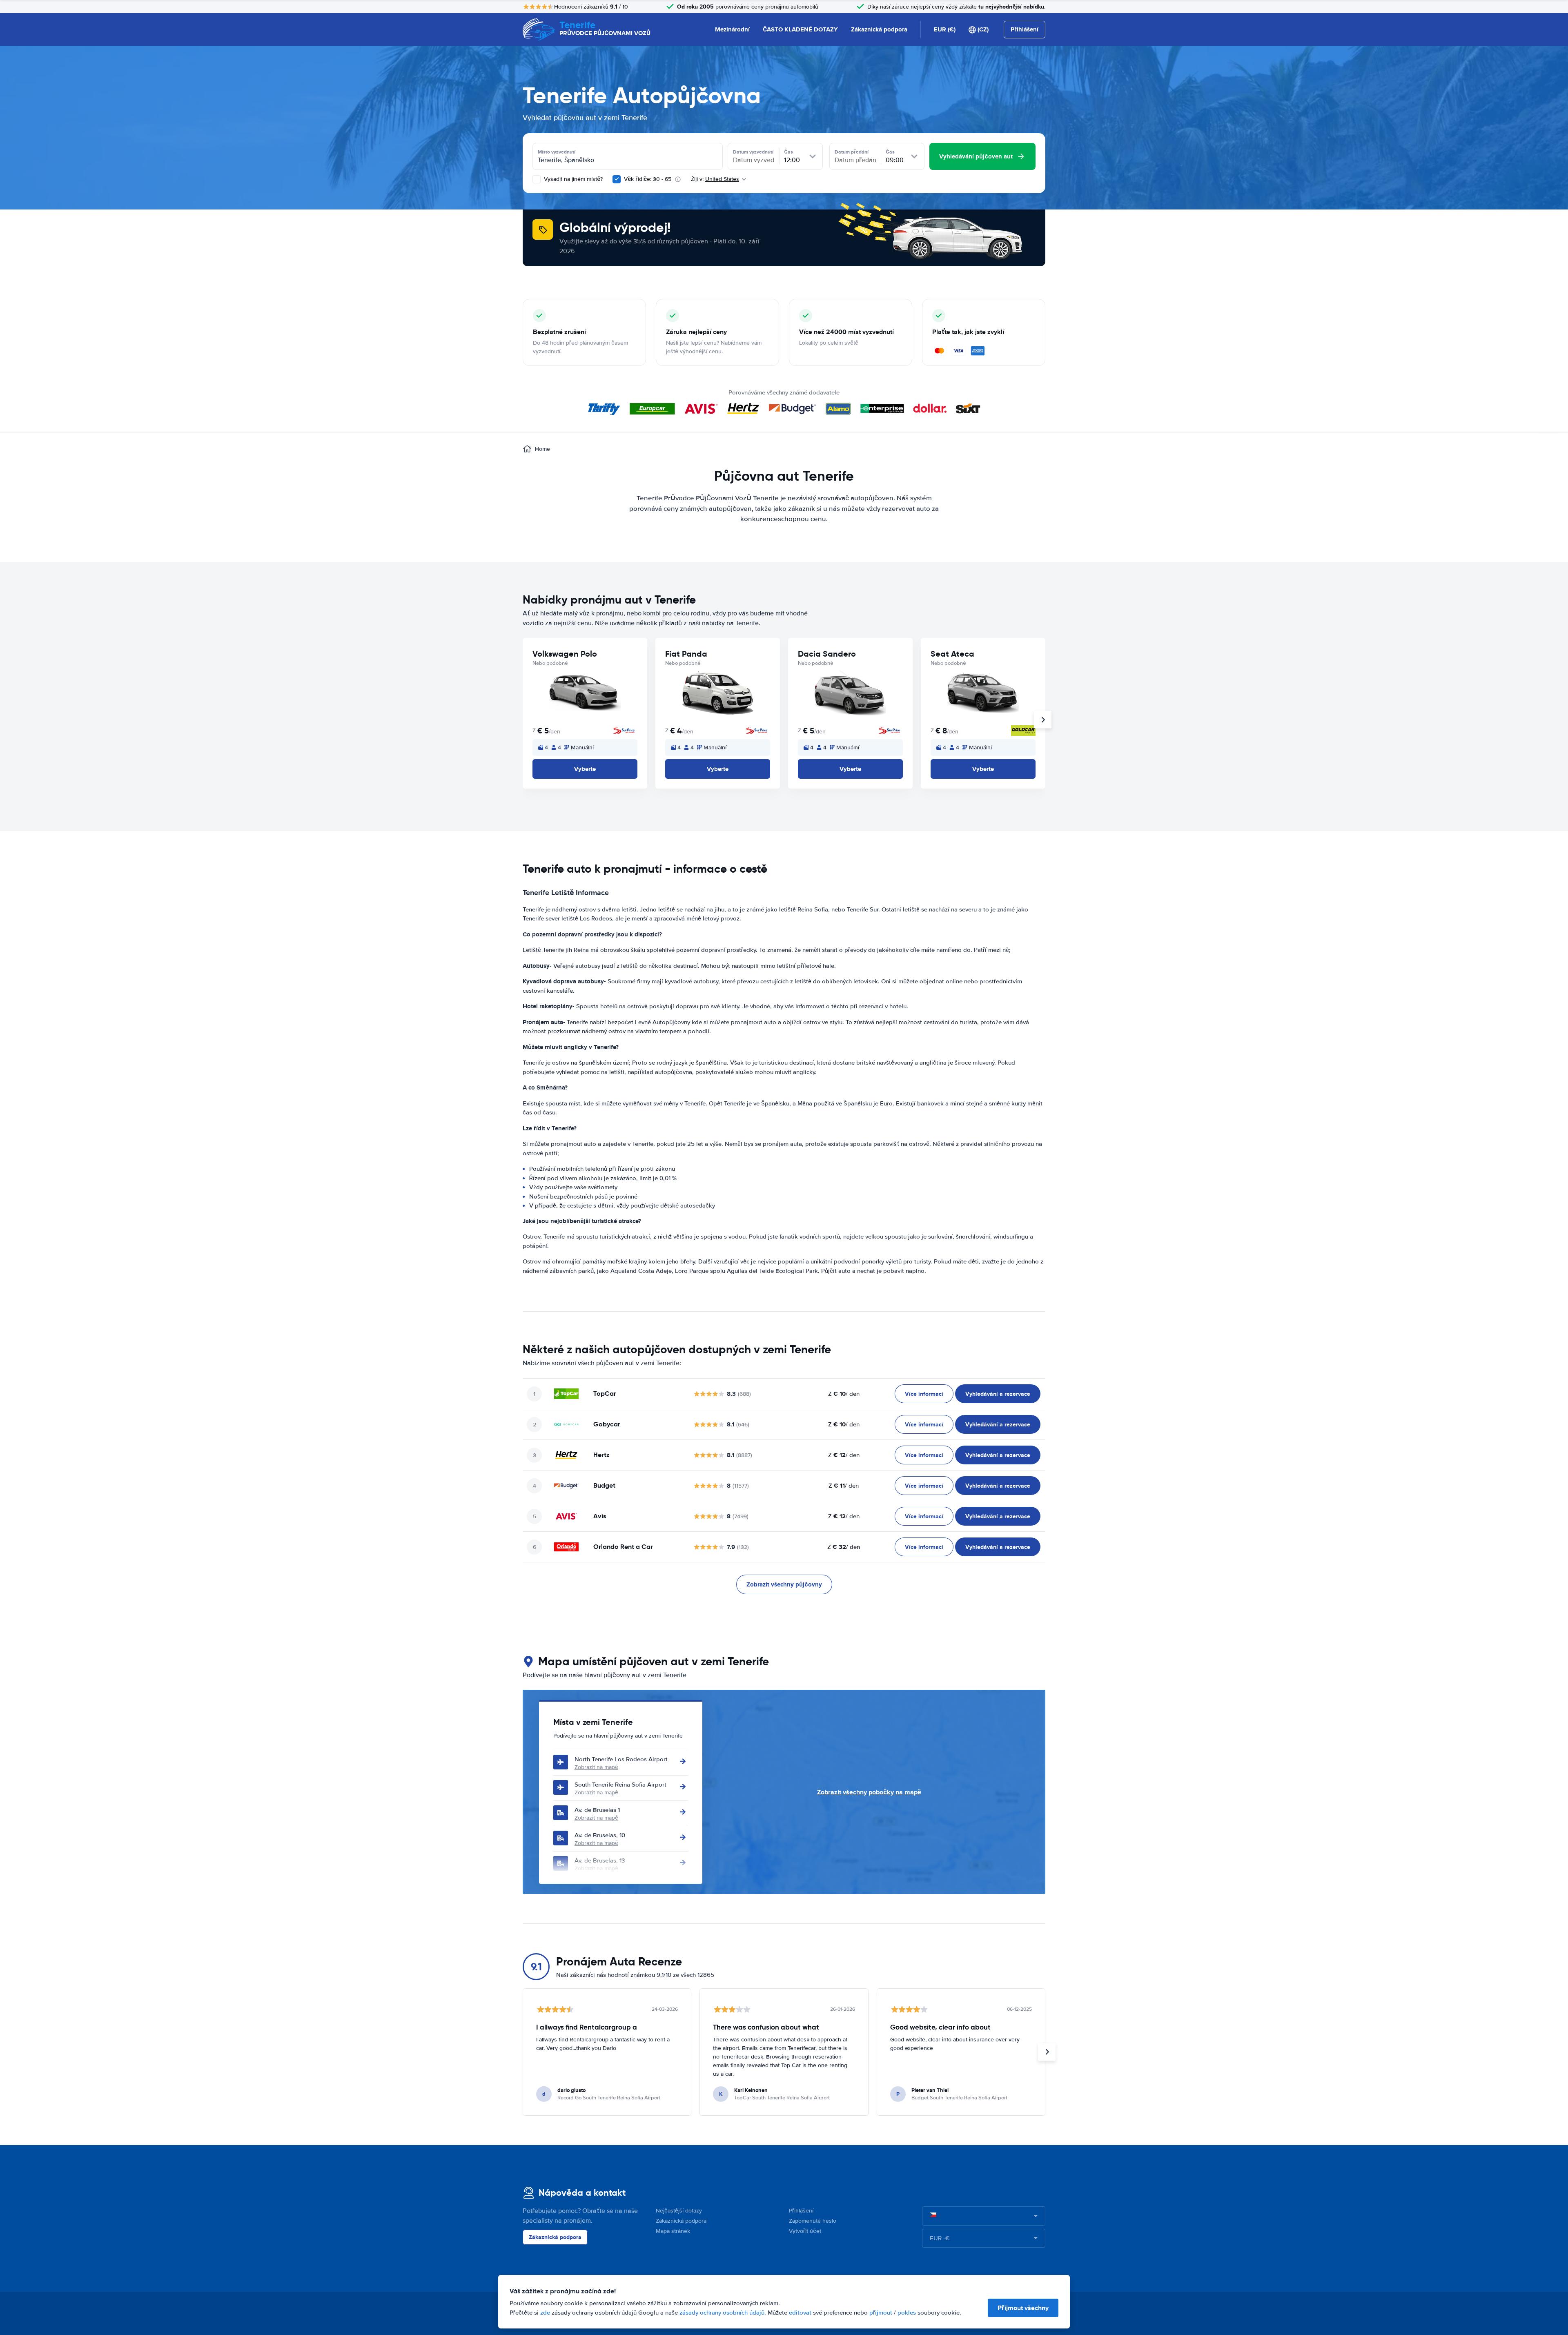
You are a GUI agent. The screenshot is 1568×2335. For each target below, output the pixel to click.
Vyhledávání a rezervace (998, 1394)
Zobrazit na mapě (596, 1767)
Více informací (924, 1394)
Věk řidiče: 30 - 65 (648, 179)
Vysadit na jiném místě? (572, 179)
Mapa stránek (673, 2231)
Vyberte (585, 769)
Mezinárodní (732, 29)
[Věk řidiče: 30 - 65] (617, 179)
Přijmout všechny (1023, 2308)
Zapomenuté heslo (813, 2221)
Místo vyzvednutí (557, 152)
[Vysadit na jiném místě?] (537, 179)
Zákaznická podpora (879, 29)
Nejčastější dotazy (679, 2211)
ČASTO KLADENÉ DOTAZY (800, 29)
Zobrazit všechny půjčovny (784, 1584)
